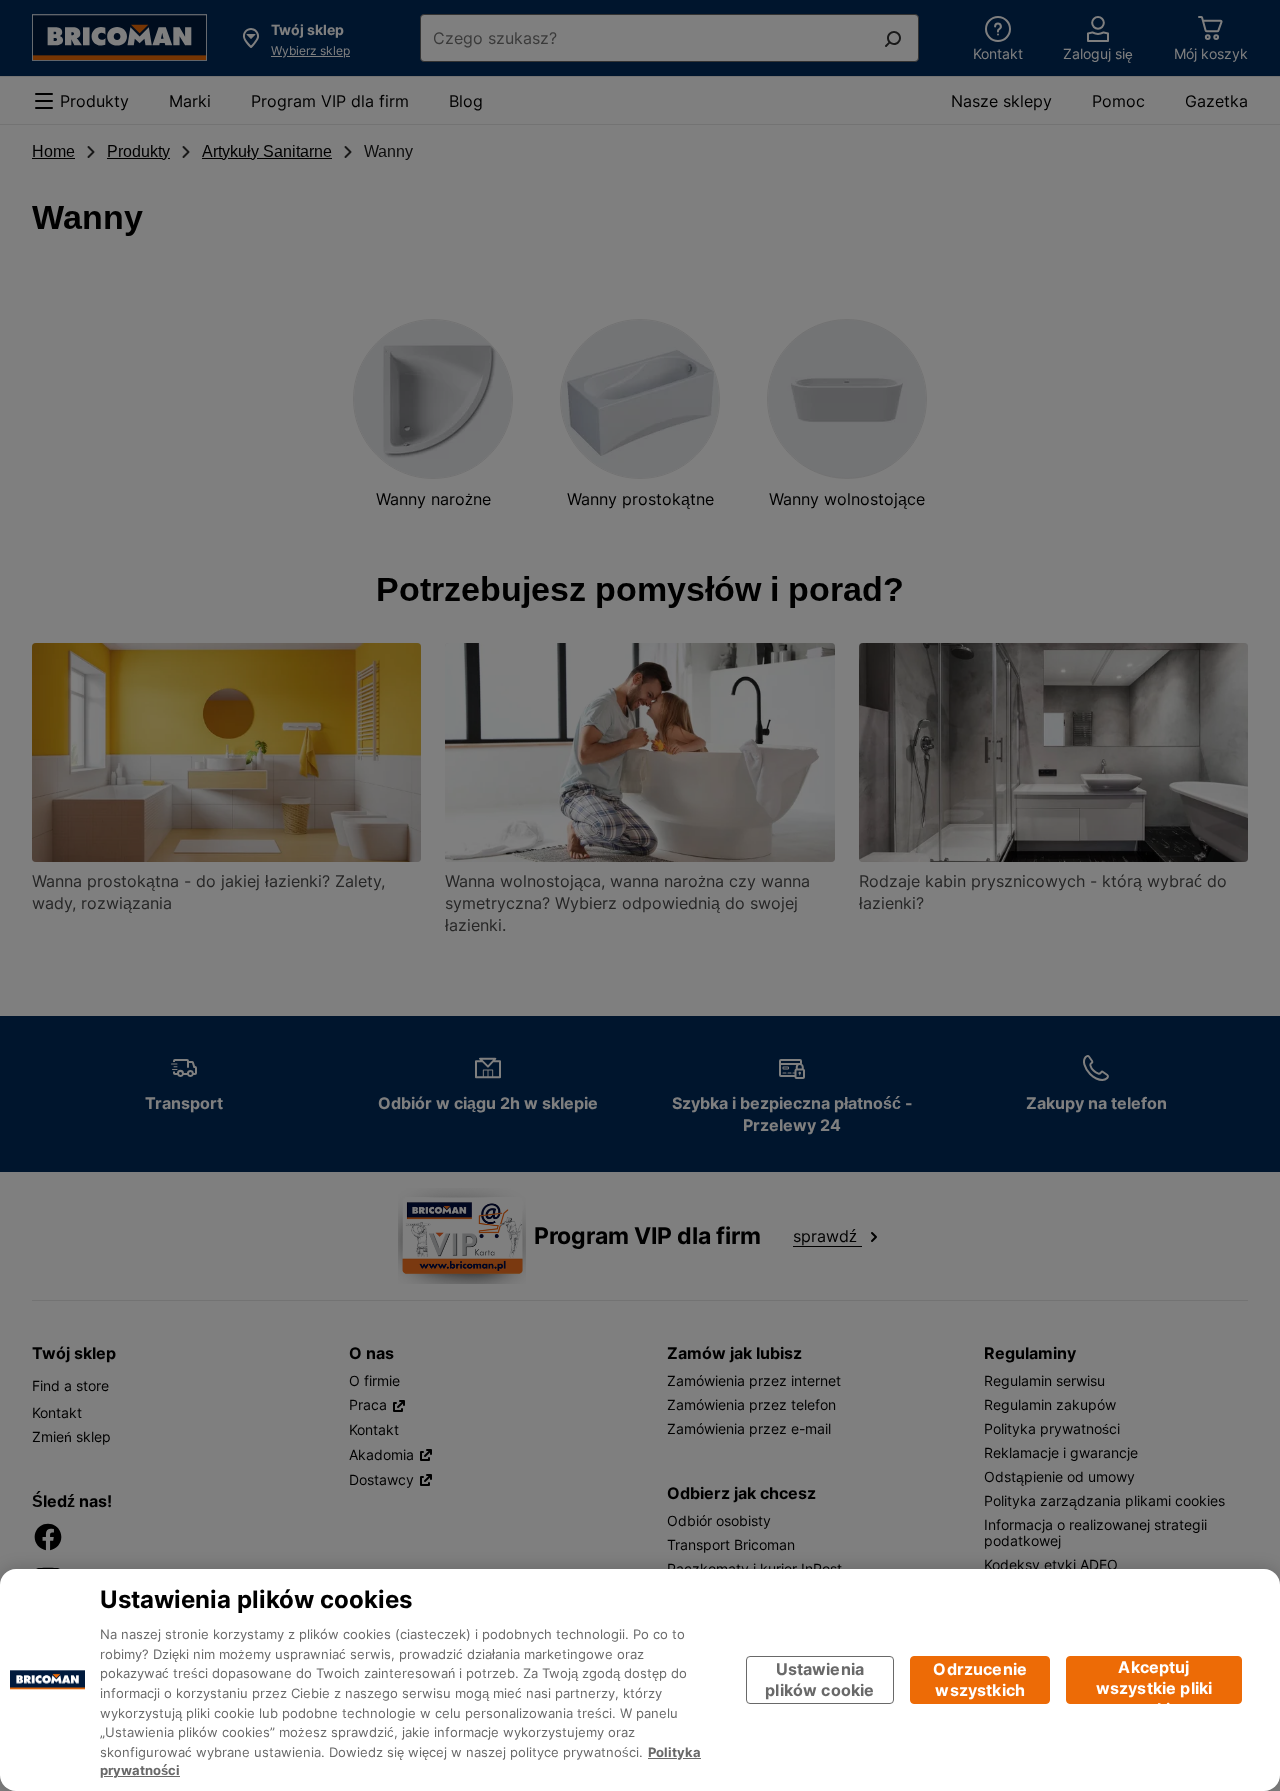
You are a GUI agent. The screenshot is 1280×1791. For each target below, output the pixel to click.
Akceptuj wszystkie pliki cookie (1154, 1680)
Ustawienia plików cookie (819, 1679)
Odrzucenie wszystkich (980, 1679)
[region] (640, 1680)
